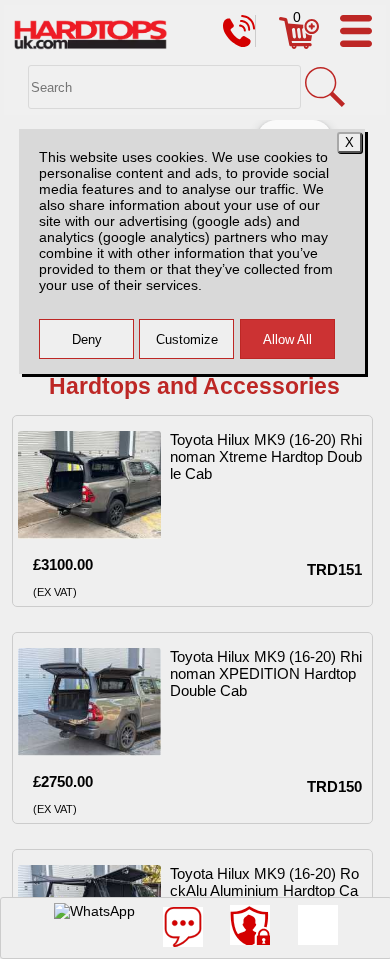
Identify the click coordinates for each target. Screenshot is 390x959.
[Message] (183, 927)
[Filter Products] (318, 925)
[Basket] (299, 44)
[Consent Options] (250, 925)
